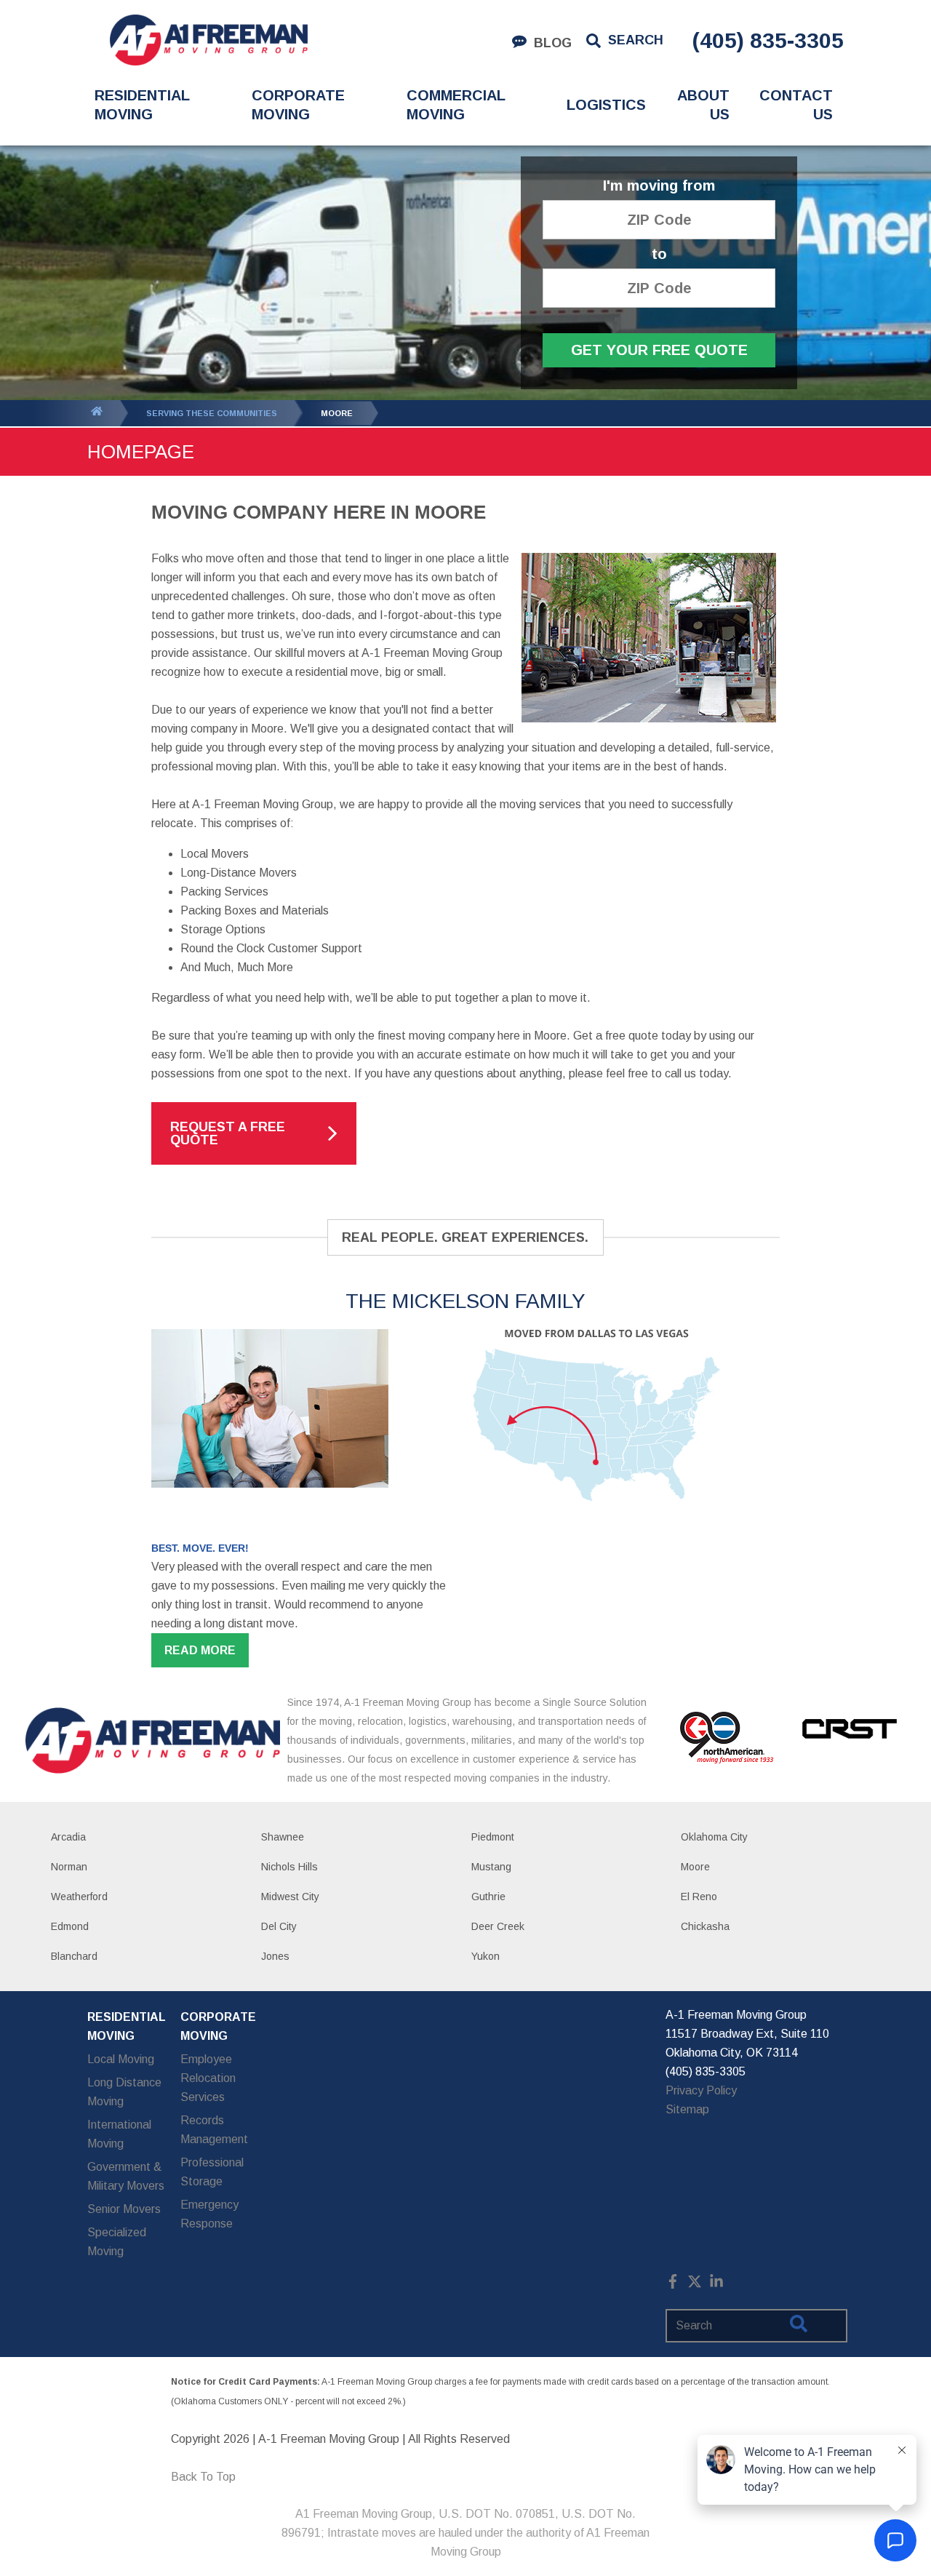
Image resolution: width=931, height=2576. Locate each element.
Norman (69, 1867)
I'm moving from (659, 186)
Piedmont (493, 1837)
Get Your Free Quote (659, 350)
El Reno (699, 1897)
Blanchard (74, 1956)
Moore (695, 1867)
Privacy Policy (701, 2090)
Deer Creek (498, 1926)
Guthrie (488, 1897)
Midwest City (290, 1897)
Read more (200, 1650)
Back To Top (203, 2477)
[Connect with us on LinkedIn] (716, 2285)
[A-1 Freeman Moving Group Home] (208, 40)
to (659, 254)
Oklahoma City (714, 1837)
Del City (279, 1926)
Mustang (491, 1867)
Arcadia (68, 1837)
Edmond (70, 1926)
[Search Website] (799, 2326)
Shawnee (283, 1837)
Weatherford (79, 1897)
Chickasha (705, 1926)
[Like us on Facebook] (673, 2285)
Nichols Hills (289, 1867)
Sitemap (687, 2109)
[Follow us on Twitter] (695, 2285)
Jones (275, 1956)
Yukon (486, 1956)
